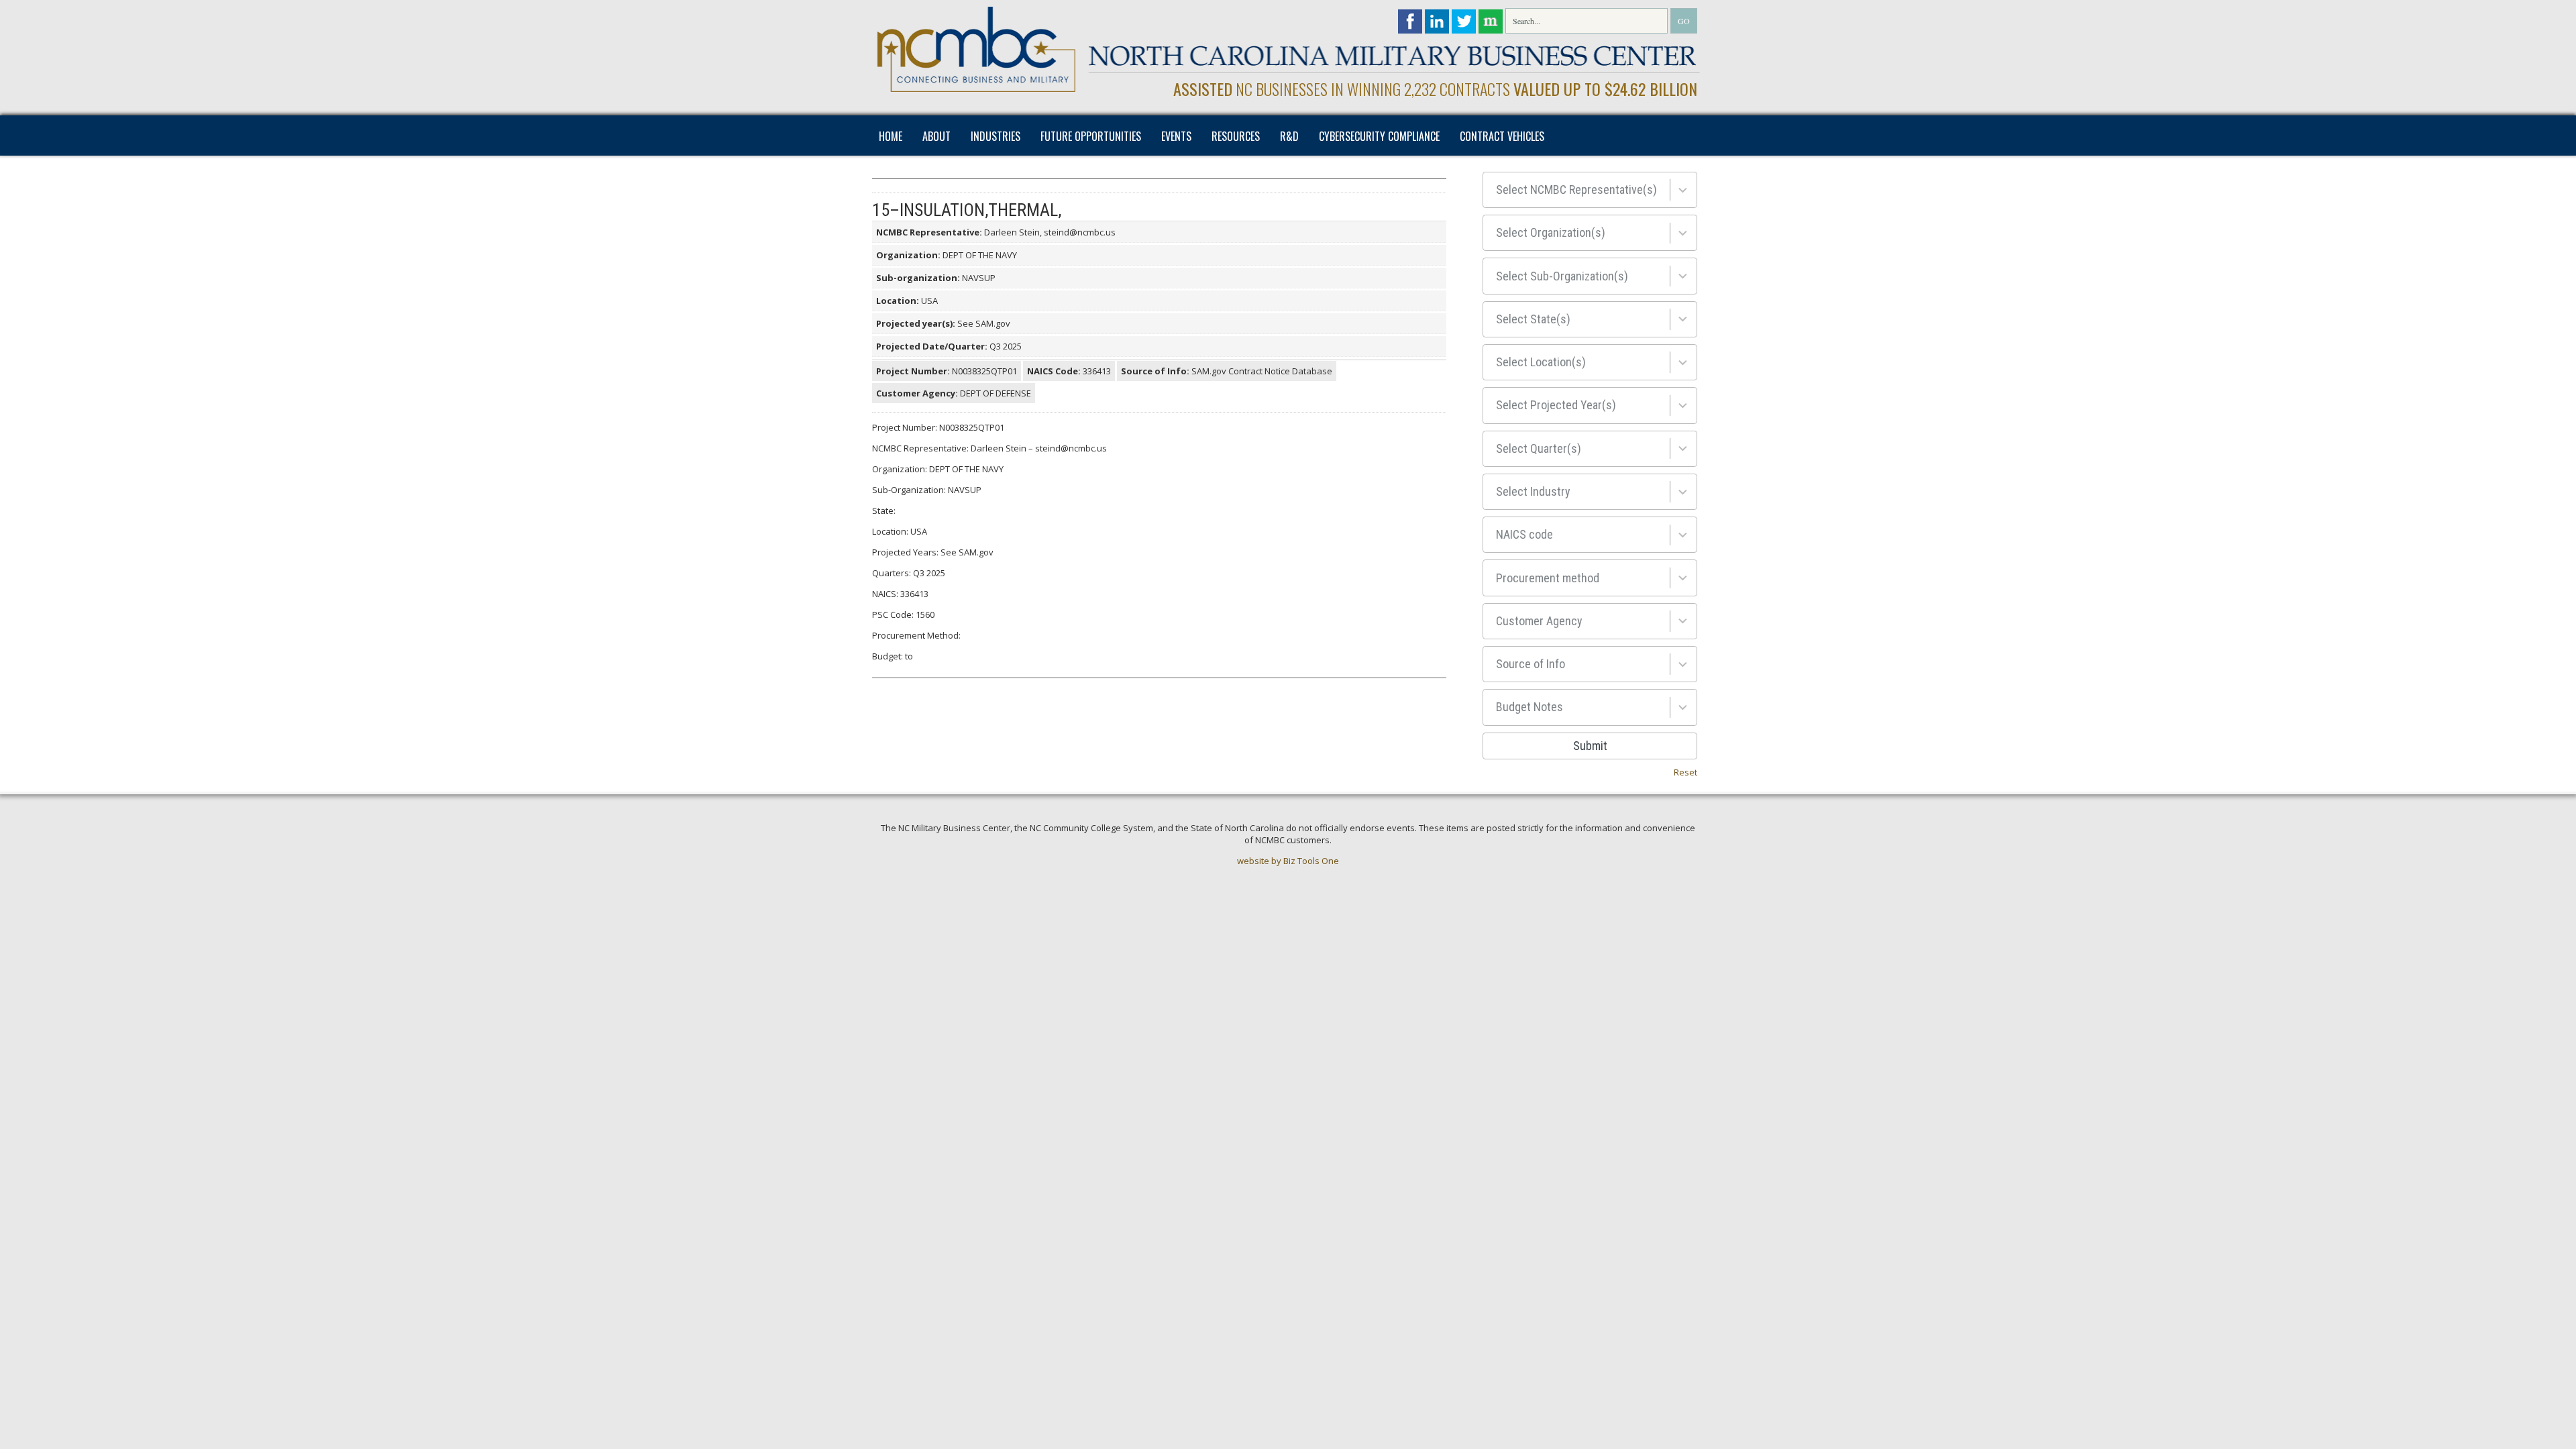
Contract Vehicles (1502, 136)
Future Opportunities (1091, 136)
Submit (1590, 746)
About (936, 136)
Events (1176, 136)
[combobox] (1590, 190)
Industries (996, 136)
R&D (1289, 136)
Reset (1685, 772)
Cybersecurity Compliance (1379, 136)
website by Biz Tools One (1288, 861)
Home (891, 136)
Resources (1236, 136)
